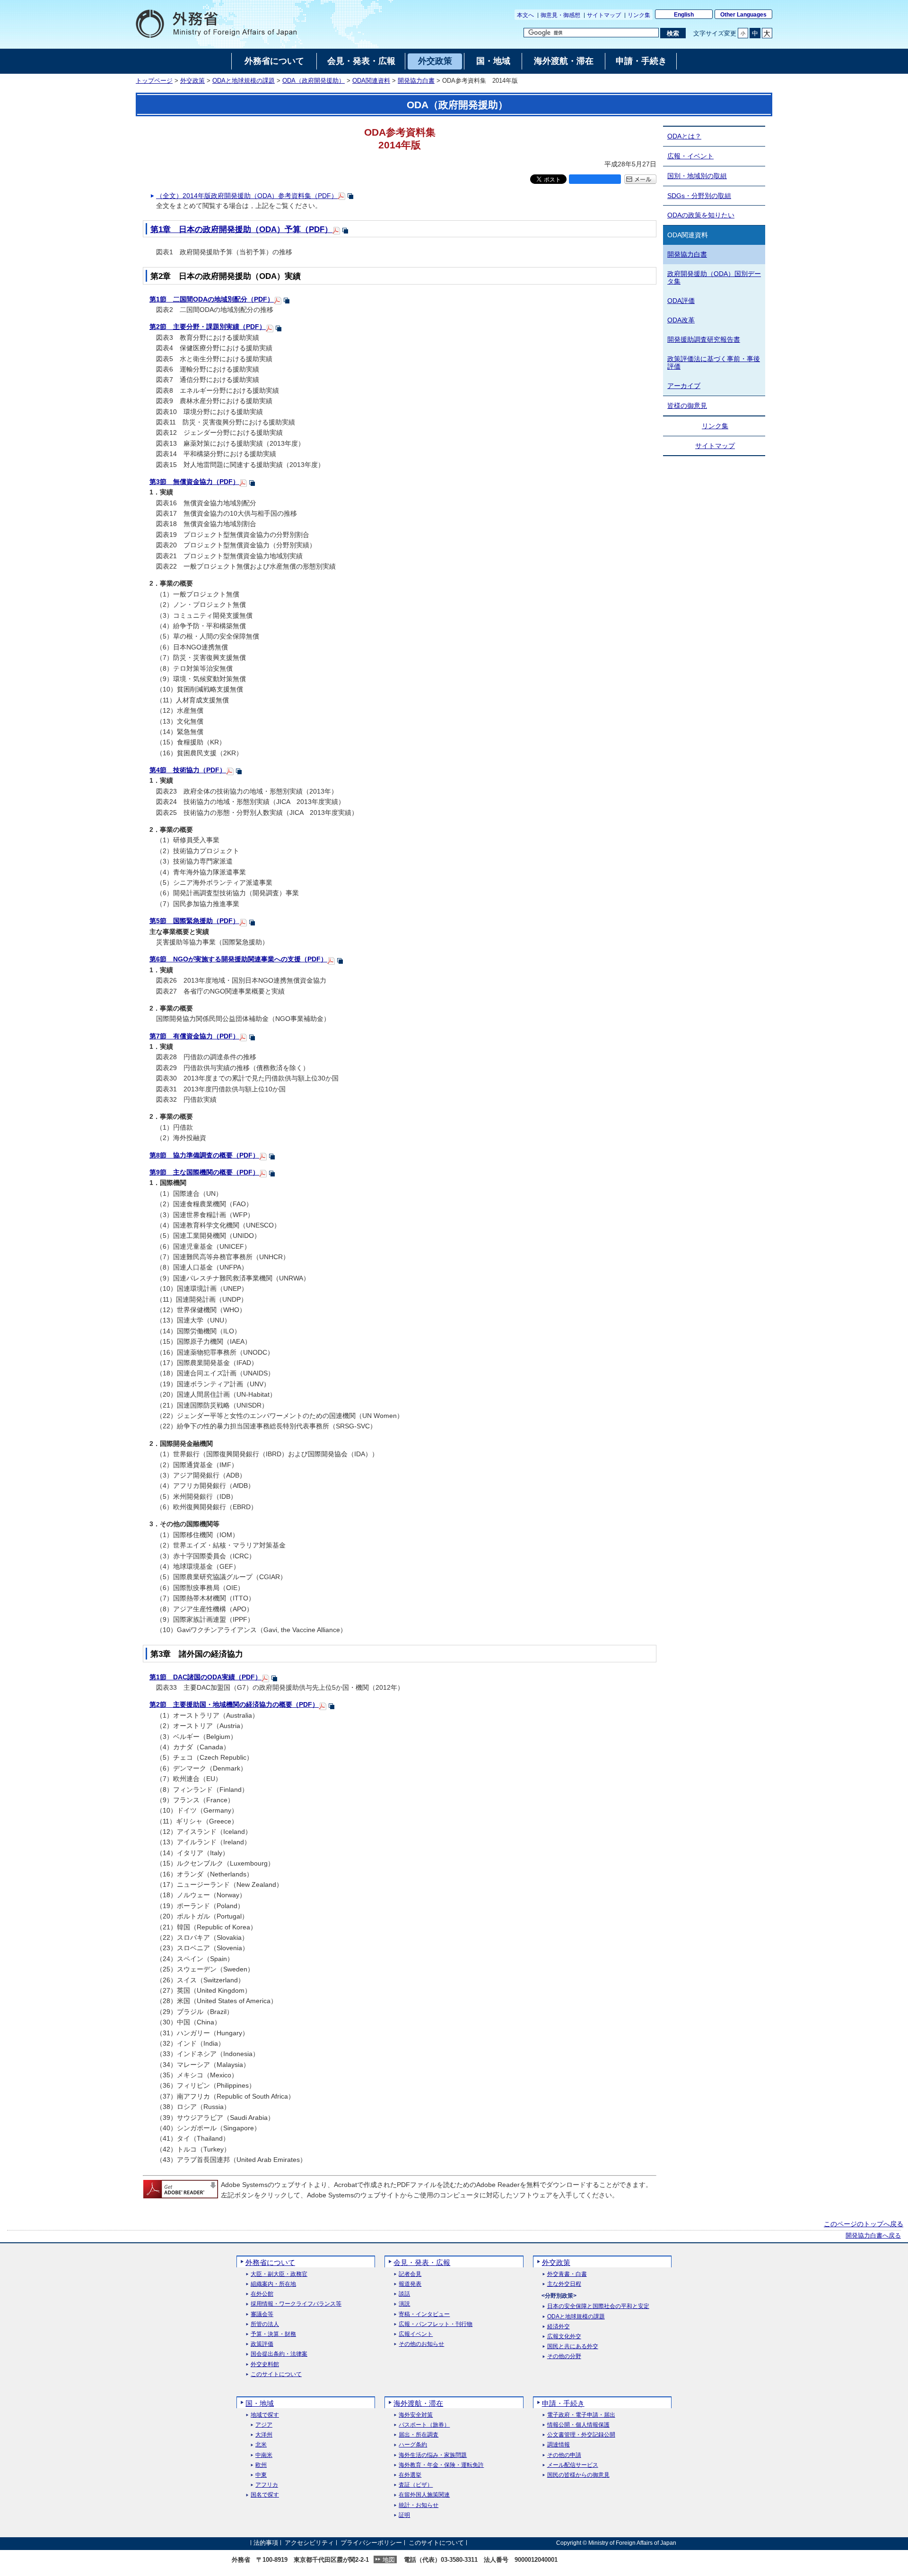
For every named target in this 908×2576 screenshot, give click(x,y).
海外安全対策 (416, 2415)
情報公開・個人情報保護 (578, 2425)
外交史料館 (265, 2364)
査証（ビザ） (416, 2485)
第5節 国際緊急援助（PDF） (194, 921)
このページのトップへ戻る (864, 2224)
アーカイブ (684, 386)
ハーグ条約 (413, 2445)
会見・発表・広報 (422, 2262)
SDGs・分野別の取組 (699, 196)
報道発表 (410, 2284)
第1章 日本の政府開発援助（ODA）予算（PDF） (241, 229)
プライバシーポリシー (371, 2543)
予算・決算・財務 (273, 2334)
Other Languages (743, 15)
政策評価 (262, 2344)
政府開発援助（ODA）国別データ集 (714, 278)
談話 (404, 2294)
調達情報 (559, 2445)
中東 (261, 2475)
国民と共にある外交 (573, 2347)
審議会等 (262, 2314)
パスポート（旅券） (424, 2425)
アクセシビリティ (309, 2543)
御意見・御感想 (560, 15)
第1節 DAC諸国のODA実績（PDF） (205, 1677)
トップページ (154, 81)
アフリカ (267, 2485)
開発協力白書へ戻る (873, 2236)
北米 (261, 2445)
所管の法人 (265, 2324)
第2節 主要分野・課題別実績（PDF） (208, 327)
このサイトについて (276, 2374)
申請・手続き (563, 2403)
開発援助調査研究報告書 (704, 339)
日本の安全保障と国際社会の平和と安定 (598, 2306)
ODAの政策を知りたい (701, 215)
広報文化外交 (564, 2337)
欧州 (261, 2465)
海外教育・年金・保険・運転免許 (441, 2465)
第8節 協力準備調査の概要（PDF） (204, 1155)
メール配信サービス (573, 2465)
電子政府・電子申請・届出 (581, 2415)
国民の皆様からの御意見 (578, 2475)
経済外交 (559, 2327)
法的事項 (266, 2543)
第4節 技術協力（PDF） (188, 770)
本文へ (525, 15)
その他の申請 (564, 2455)
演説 (404, 2304)
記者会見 (410, 2274)
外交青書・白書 (567, 2274)
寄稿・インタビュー (424, 2314)
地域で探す (265, 2415)
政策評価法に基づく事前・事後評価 (714, 363)
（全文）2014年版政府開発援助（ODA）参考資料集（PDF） (247, 196)
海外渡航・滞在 (418, 2403)
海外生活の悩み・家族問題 (433, 2455)
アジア (264, 2425)
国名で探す (265, 2495)
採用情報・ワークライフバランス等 (296, 2304)
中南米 (264, 2455)
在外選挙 (410, 2475)
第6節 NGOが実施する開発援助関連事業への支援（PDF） (238, 959)
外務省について (270, 2262)
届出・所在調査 (419, 2435)
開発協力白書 (416, 81)
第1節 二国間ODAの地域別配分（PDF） (212, 299)
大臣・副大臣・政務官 (279, 2274)
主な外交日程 (564, 2284)
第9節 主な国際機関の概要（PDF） (204, 1172)
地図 (389, 2560)
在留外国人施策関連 (424, 2495)
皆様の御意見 (687, 406)
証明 (404, 2515)
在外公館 (262, 2294)
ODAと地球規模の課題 (244, 81)
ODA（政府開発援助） (314, 81)
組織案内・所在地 (273, 2284)
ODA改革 (681, 320)
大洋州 (264, 2435)
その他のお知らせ (421, 2344)
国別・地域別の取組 (697, 176)
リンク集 (639, 15)
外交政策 (192, 81)
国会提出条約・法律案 (279, 2354)
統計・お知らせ (419, 2505)
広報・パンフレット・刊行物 (436, 2324)
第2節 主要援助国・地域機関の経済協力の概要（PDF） (234, 1704)
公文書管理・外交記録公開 (581, 2435)
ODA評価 (681, 301)
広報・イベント (690, 156)
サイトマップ (604, 15)
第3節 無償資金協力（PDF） (194, 482)
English (684, 15)
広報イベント (416, 2334)
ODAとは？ (684, 136)
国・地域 (260, 2403)
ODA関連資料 (371, 81)
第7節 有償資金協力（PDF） (194, 1036)
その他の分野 (564, 2356)
